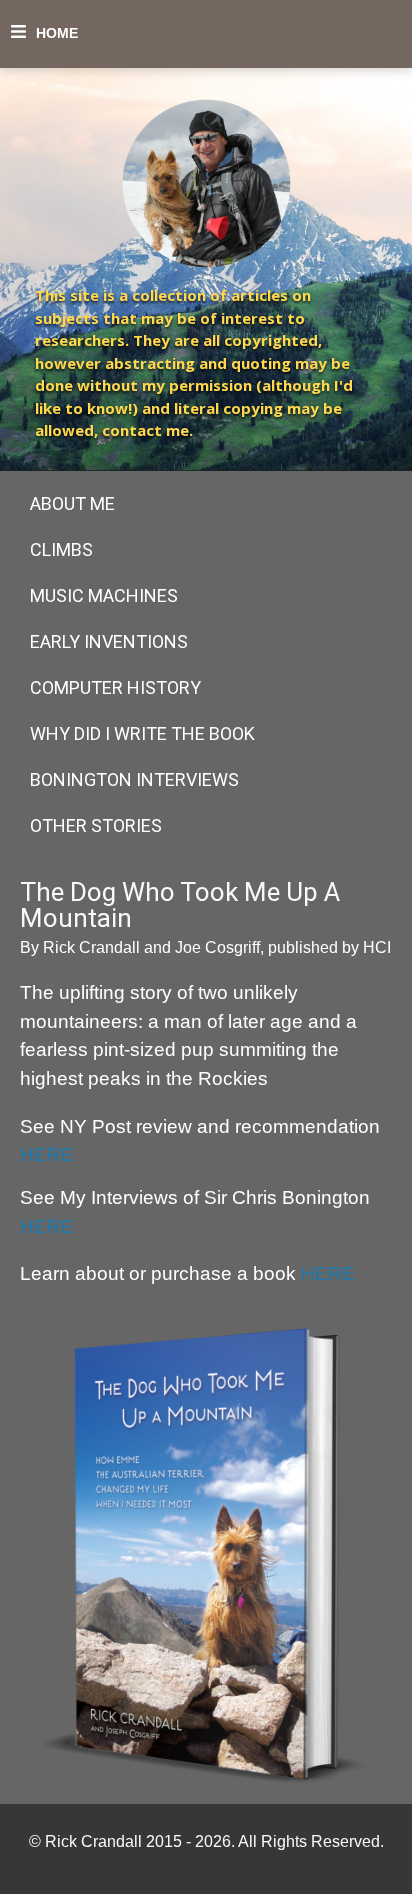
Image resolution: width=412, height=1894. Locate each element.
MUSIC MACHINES (104, 595)
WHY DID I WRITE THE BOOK (142, 733)
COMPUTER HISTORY (115, 687)
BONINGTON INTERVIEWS (134, 779)
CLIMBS (61, 549)
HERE (47, 1154)
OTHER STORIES (96, 825)
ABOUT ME (72, 503)
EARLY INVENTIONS (109, 641)
